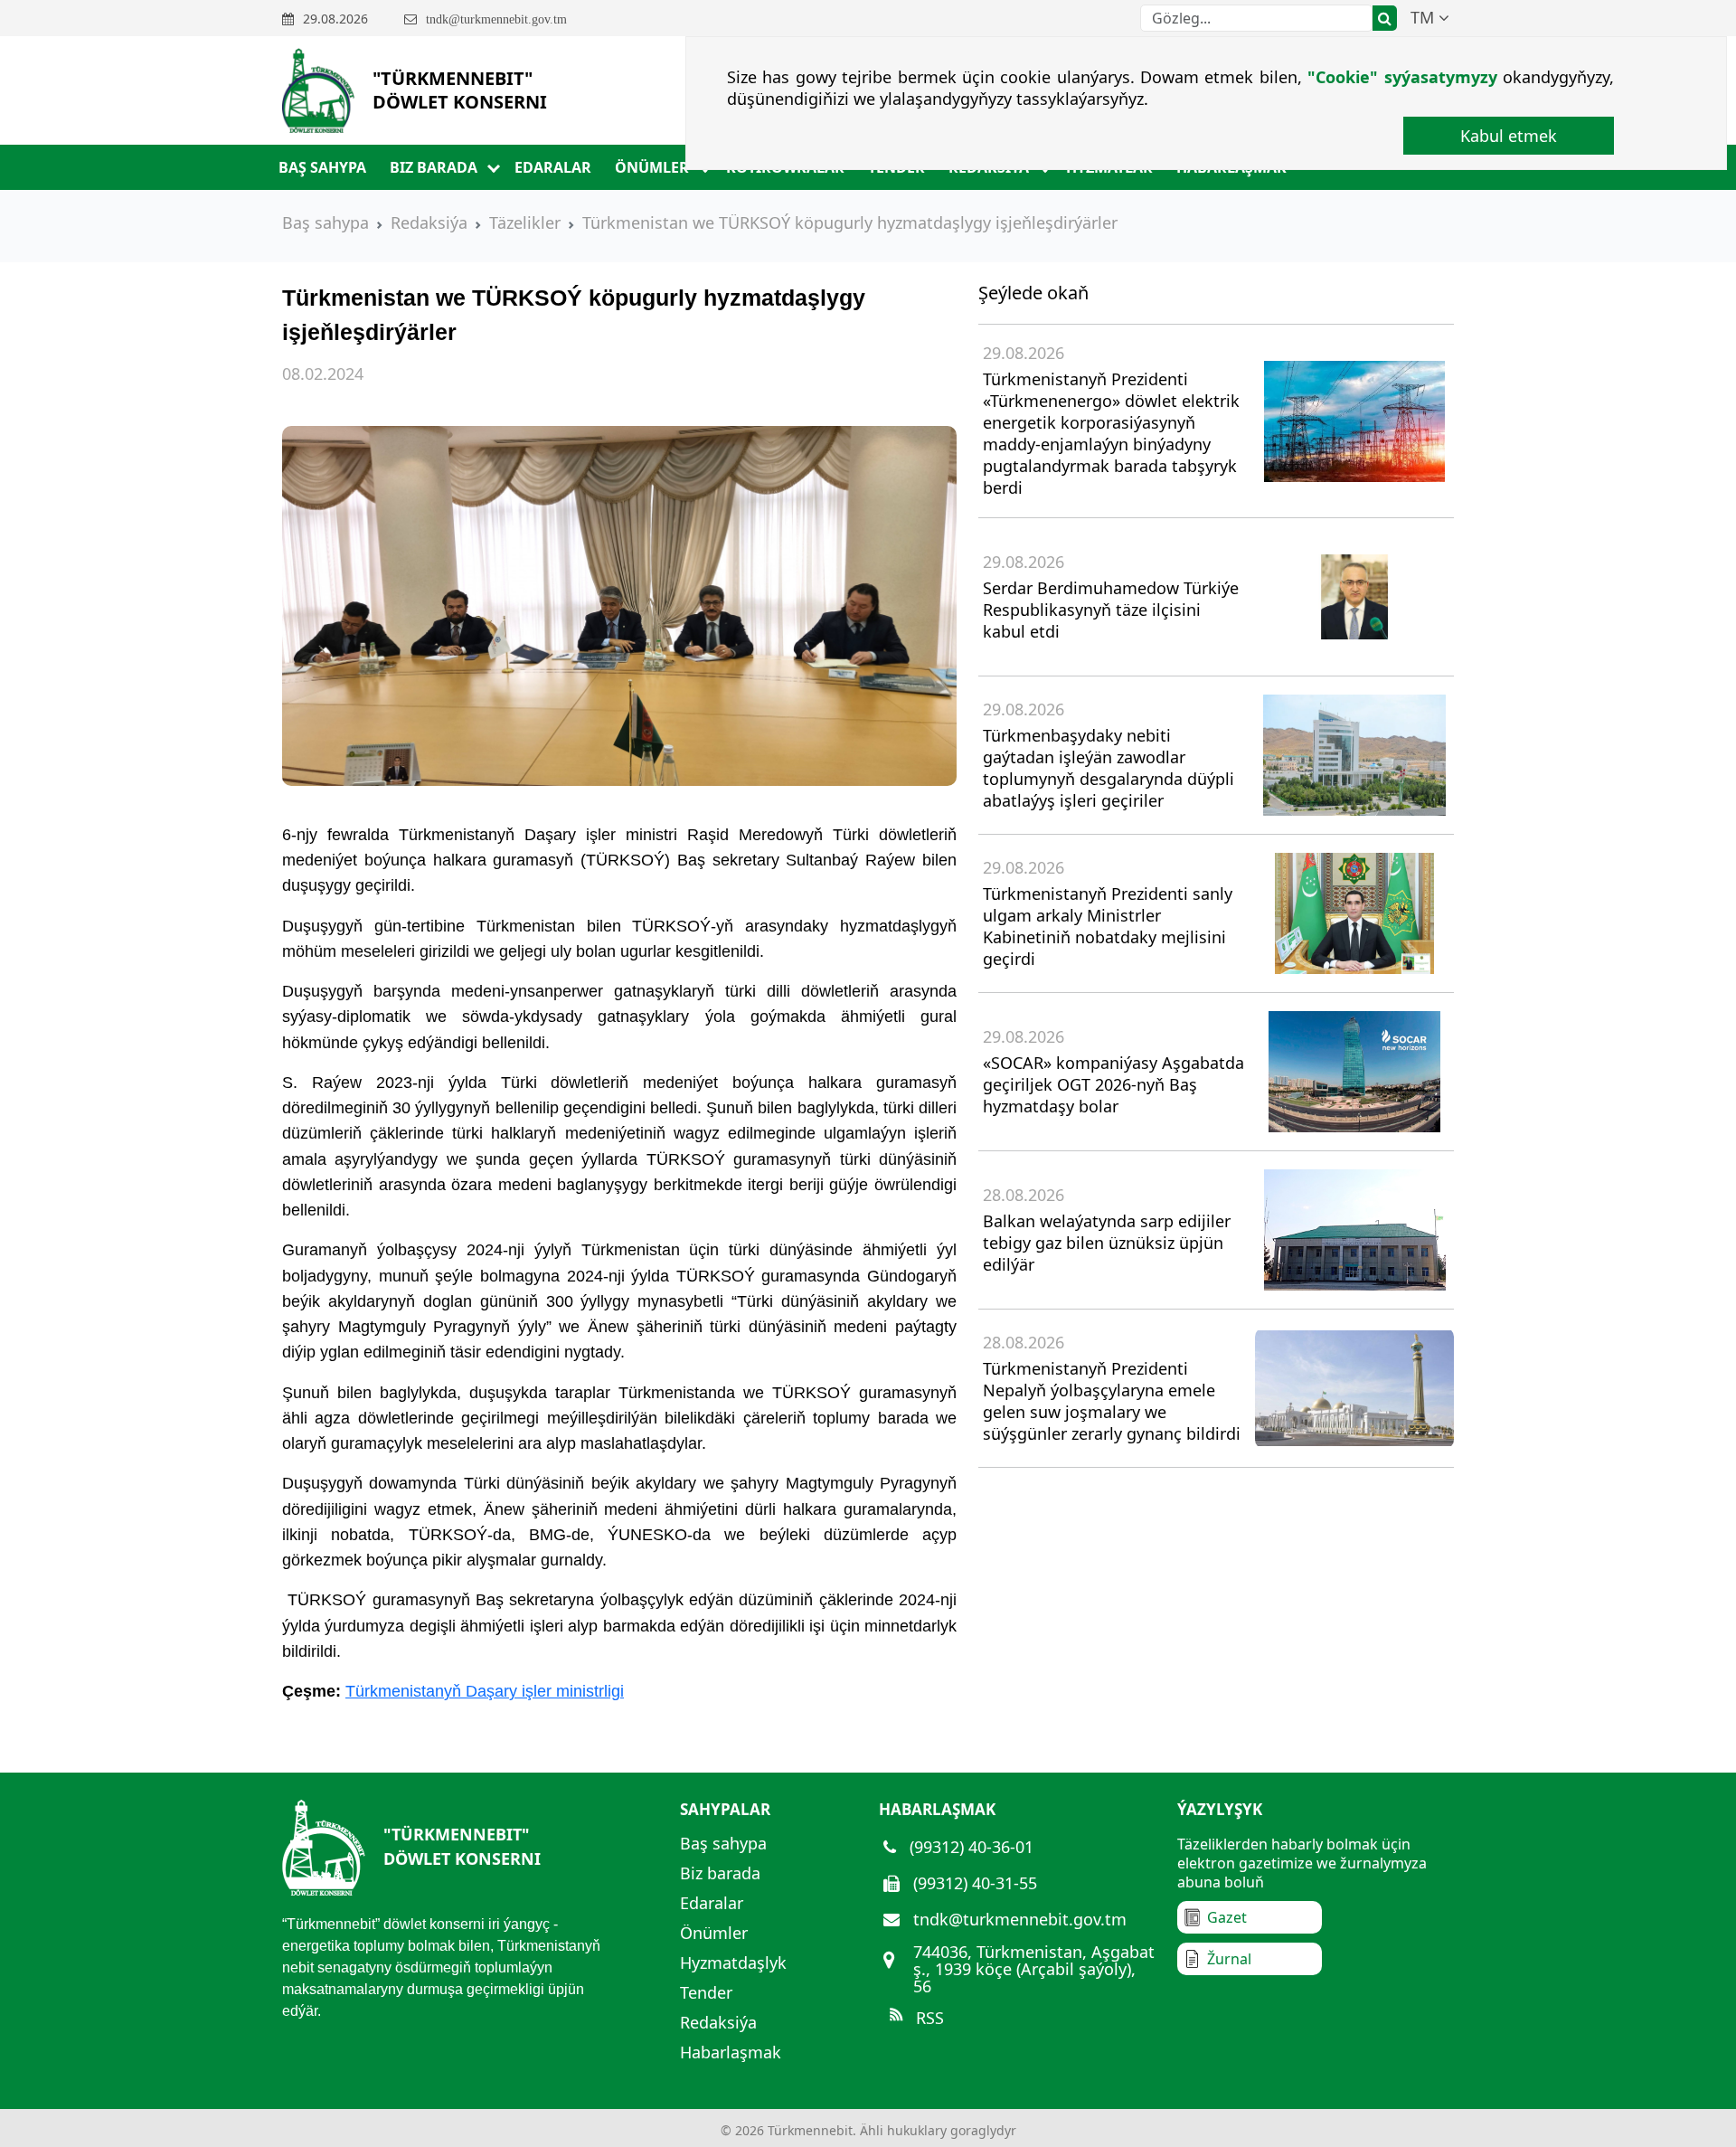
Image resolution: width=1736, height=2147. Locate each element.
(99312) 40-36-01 (969, 1847)
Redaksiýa (429, 222)
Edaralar (553, 167)
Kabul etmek (1509, 136)
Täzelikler (525, 222)
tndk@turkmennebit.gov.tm (1018, 1919)
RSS (928, 2018)
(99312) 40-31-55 (973, 1883)
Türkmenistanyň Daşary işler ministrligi (485, 1691)
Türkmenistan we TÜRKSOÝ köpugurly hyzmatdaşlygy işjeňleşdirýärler (850, 222)
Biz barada (434, 167)
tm (1425, 17)
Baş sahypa (322, 167)
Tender (706, 1992)
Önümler (652, 167)
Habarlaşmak (731, 2052)
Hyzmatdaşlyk (733, 1963)
